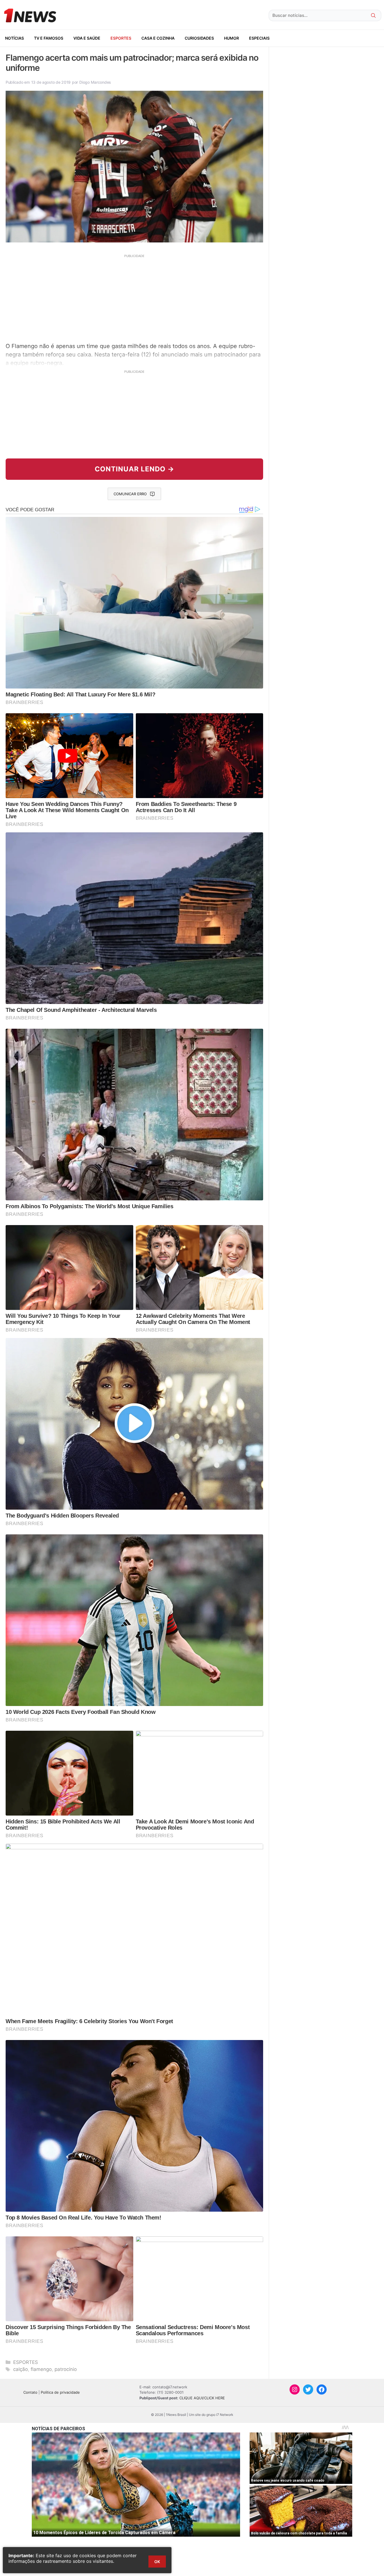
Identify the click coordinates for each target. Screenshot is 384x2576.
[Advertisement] (134, 297)
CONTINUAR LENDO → (135, 469)
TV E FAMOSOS (49, 38)
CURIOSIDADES (199, 38)
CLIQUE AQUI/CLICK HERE (202, 2398)
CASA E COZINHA (158, 38)
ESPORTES (121, 38)
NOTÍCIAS (14, 38)
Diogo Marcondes (95, 82)
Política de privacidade (60, 2392)
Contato (30, 2392)
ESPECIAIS (259, 38)
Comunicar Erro (130, 494)
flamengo (41, 2369)
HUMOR (231, 38)
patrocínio (66, 2369)
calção (21, 2369)
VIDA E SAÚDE (87, 38)
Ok (157, 2562)
